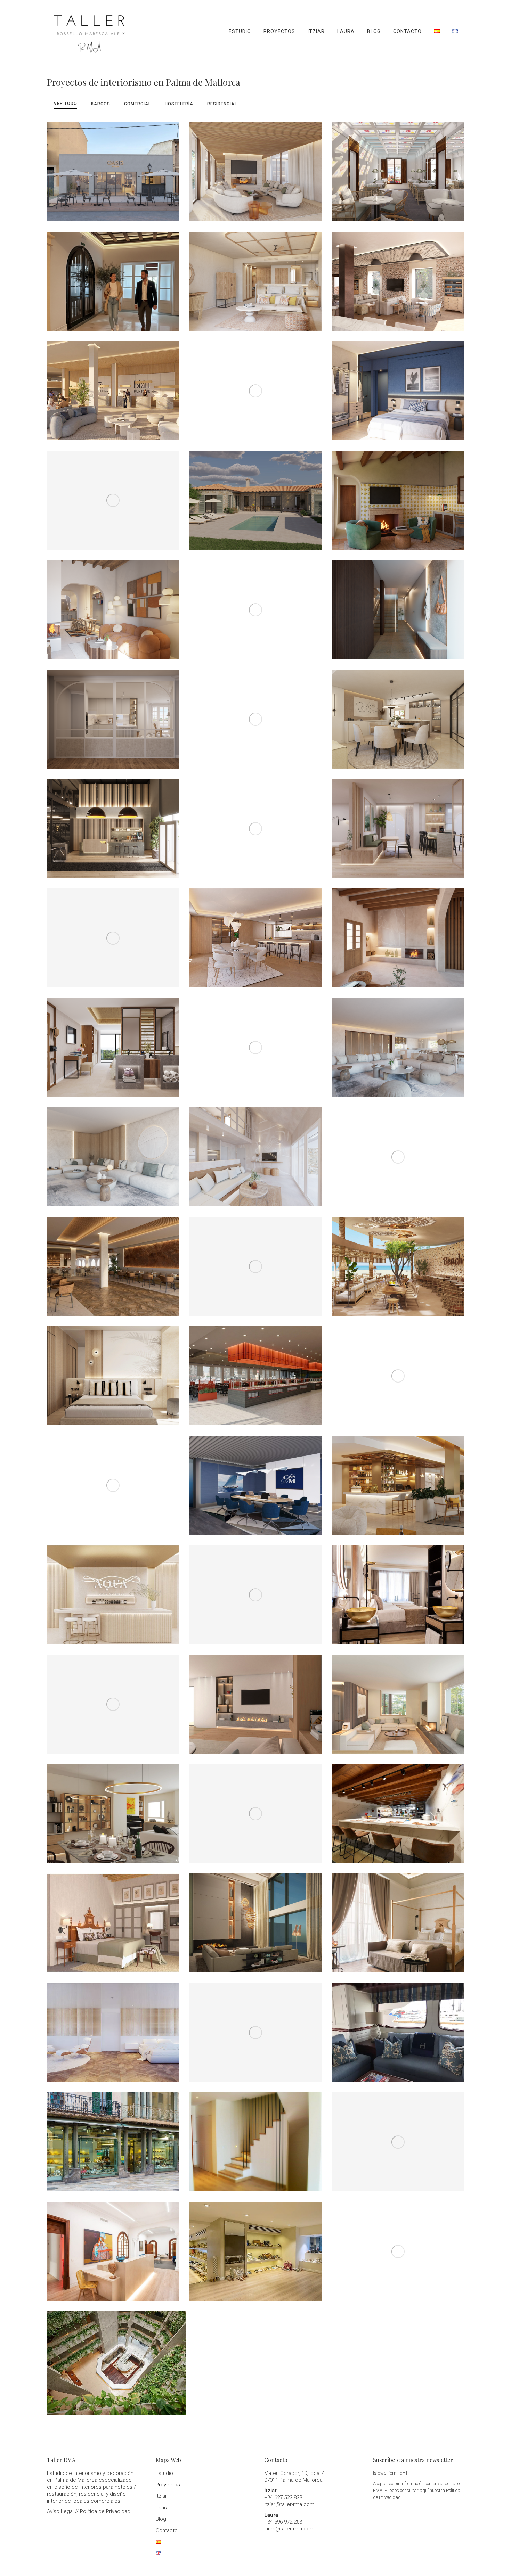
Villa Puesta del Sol (255, 1590)
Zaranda (398, 1808)
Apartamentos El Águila (255, 2027)
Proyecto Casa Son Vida (256, 167)
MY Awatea (398, 2027)
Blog (161, 2519)
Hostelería (179, 104)
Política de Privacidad (105, 2511)
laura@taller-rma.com (289, 2529)
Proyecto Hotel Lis (398, 386)
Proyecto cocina (113, 714)
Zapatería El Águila (113, 2137)
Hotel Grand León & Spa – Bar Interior (398, 1480)
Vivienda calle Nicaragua (256, 2137)
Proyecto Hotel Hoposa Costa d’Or (398, 276)
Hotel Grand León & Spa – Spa (113, 1590)
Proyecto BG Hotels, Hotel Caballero (113, 1371)
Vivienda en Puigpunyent (398, 2137)
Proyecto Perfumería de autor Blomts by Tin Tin (256, 386)
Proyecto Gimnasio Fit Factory (113, 823)
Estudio (164, 2473)
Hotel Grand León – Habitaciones (113, 1042)
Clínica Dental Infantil (255, 1808)
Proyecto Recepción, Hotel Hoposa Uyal (113, 276)
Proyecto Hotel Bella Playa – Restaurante (113, 495)
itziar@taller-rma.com (289, 2504)
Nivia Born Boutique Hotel (398, 1590)
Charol (255, 2246)
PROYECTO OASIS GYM (113, 167)
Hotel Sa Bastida (113, 1918)
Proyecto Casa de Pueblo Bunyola (113, 605)
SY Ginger (398, 2246)
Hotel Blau (116, 2358)
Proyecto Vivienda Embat (256, 823)
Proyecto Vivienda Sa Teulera (398, 714)
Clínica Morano (113, 2246)
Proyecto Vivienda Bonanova (398, 823)
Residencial (222, 104)
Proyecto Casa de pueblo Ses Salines (398, 933)
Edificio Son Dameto (113, 1808)
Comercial (137, 104)
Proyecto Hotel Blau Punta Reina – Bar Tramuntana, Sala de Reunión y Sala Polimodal (113, 1261)
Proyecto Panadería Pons (255, 605)
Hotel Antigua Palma (398, 1918)
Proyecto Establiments (398, 495)
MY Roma (113, 2027)
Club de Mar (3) (398, 1371)
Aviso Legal (60, 2511)
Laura (162, 2508)
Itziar (161, 2496)
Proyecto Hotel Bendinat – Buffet (256, 1261)
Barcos (101, 104)
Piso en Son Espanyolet (113, 1699)
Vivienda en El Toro (255, 1918)
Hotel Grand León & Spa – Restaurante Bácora (398, 1261)
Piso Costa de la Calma (255, 1152)
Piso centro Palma (255, 1699)
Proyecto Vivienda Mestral (256, 1042)
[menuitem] (240, 31)
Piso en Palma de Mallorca (398, 1152)
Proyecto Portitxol (398, 605)
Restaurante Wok (255, 1371)
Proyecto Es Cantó (255, 714)
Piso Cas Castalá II (398, 1042)
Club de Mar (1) (255, 1480)
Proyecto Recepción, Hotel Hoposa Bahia (398, 167)
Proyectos (168, 2485)
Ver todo (66, 104)
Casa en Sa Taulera (398, 1699)
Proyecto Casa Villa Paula (255, 495)
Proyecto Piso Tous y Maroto (256, 933)
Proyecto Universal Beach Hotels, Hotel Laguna (256, 276)
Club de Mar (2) (113, 1480)
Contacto (167, 2530)
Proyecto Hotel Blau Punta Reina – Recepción (113, 386)
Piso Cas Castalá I (113, 1152)
